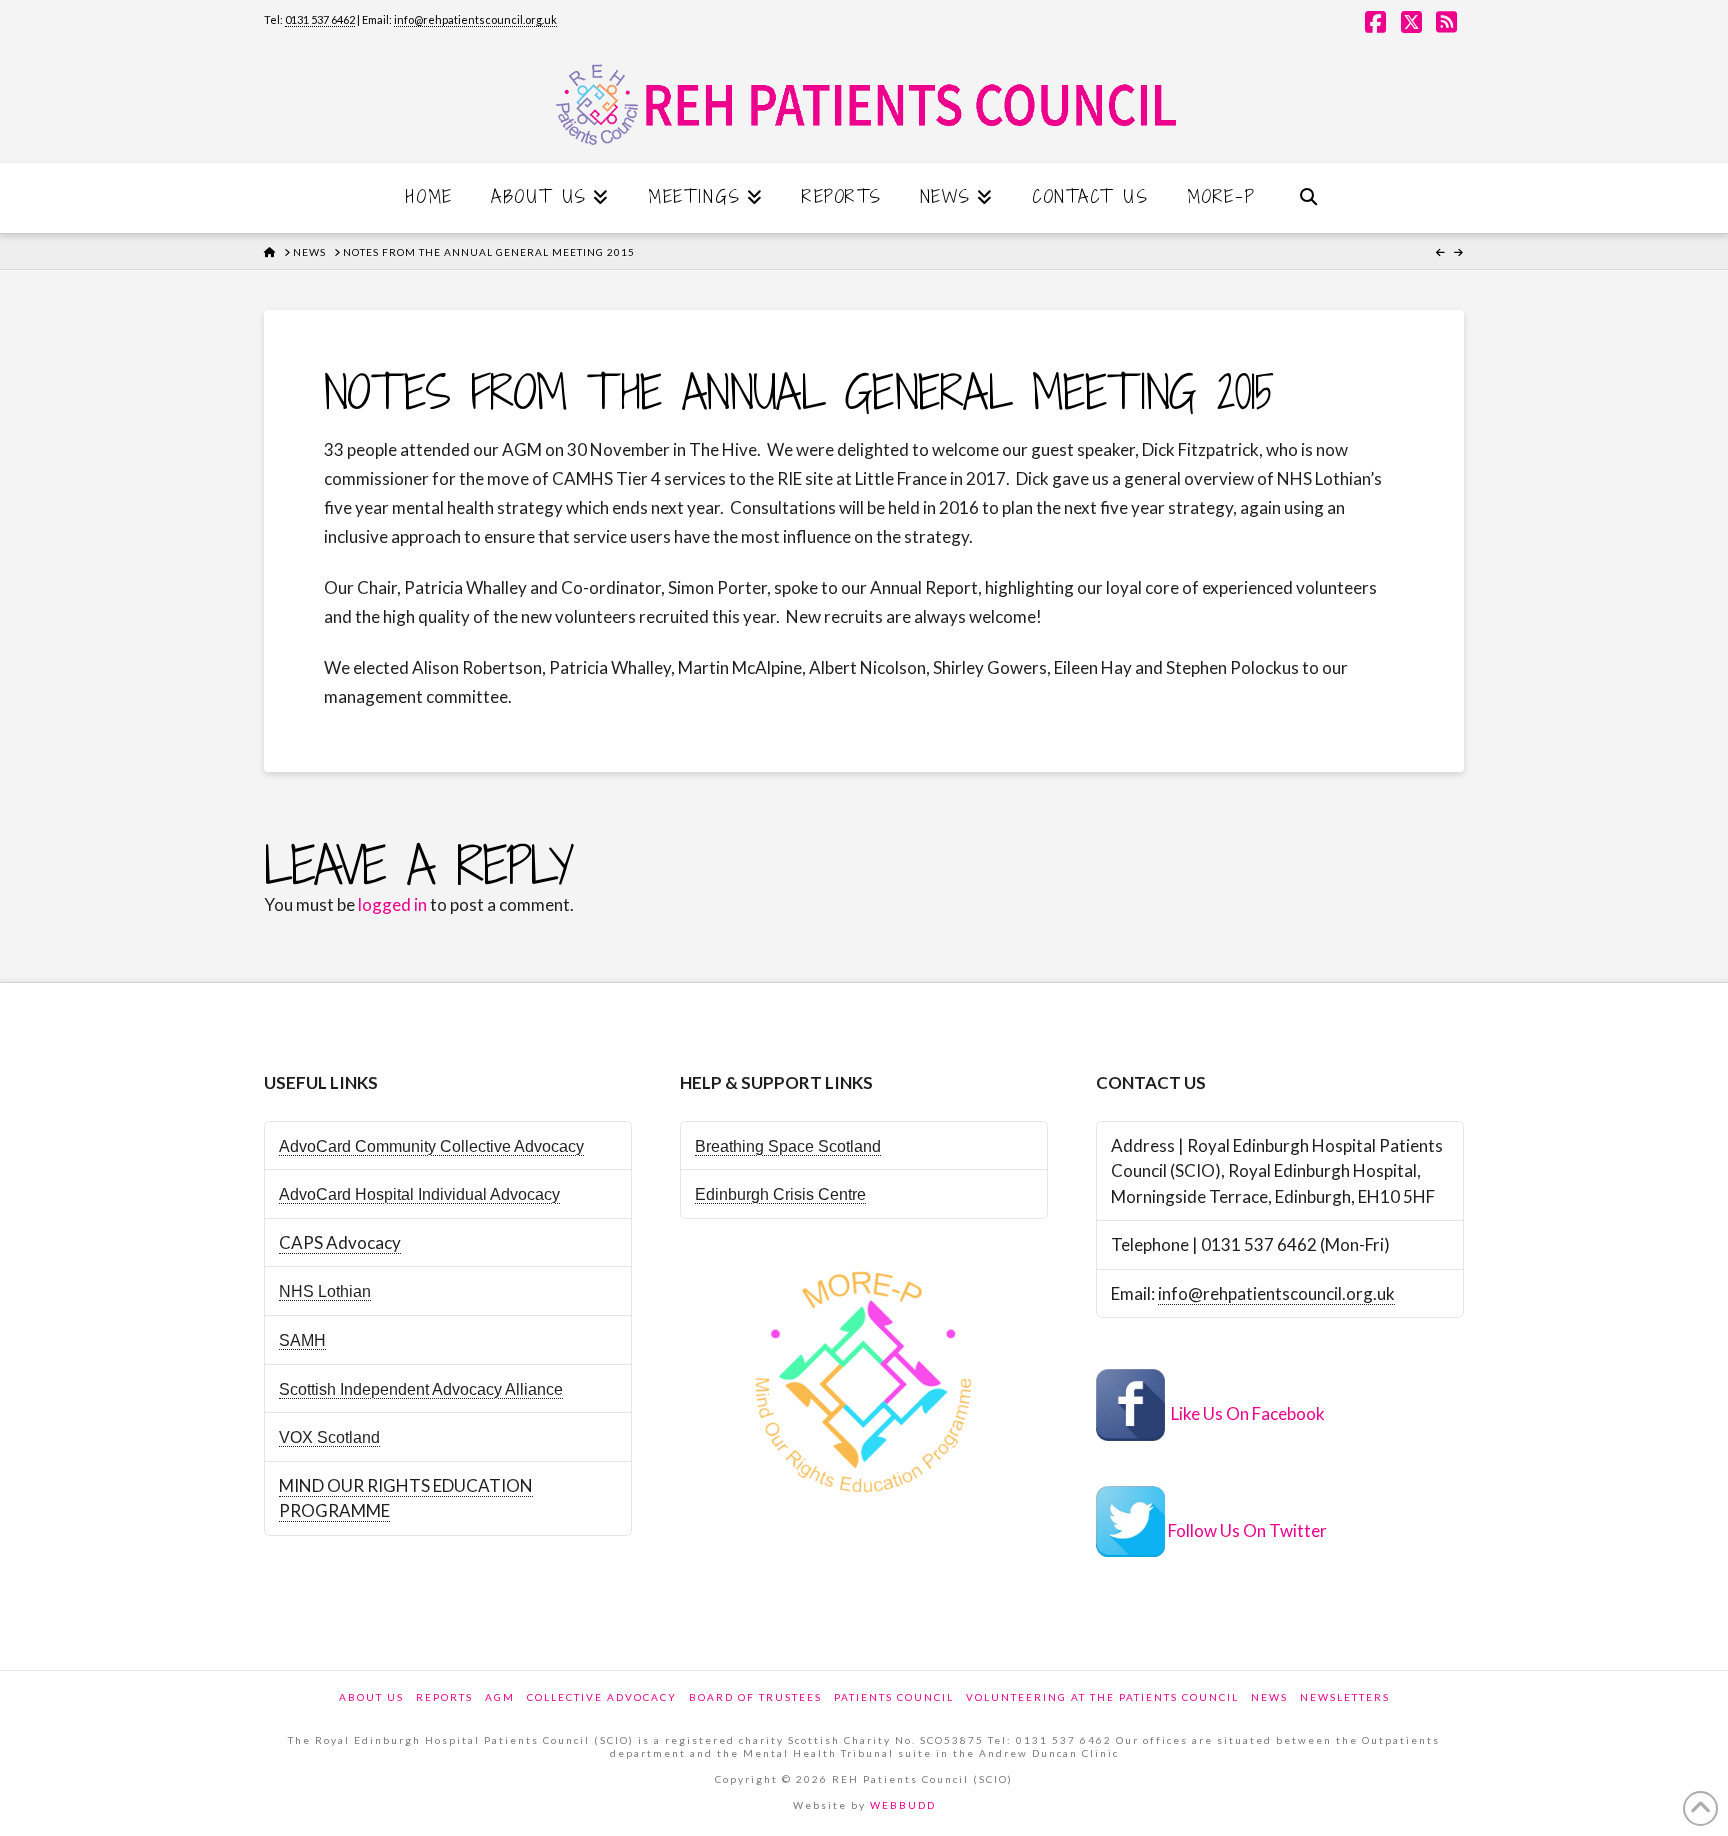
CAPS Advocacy (340, 1242)
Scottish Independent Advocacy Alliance (421, 1389)
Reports (444, 1697)
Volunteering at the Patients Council (1102, 1697)
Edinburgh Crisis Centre (780, 1194)
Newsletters (1345, 1697)
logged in (392, 904)
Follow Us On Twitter (1247, 1530)
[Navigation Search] (1308, 198)
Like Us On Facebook (1248, 1414)
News (1269, 1697)
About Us (371, 1697)
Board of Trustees (755, 1697)
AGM (500, 1697)
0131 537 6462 (320, 19)
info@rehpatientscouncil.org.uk (475, 19)
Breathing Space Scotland (788, 1146)
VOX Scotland (329, 1437)
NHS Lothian (325, 1291)
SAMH (302, 1340)
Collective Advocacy (602, 1697)
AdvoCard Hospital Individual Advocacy (419, 1194)
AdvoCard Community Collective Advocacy (431, 1146)
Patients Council (894, 1697)
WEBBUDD (903, 1805)
